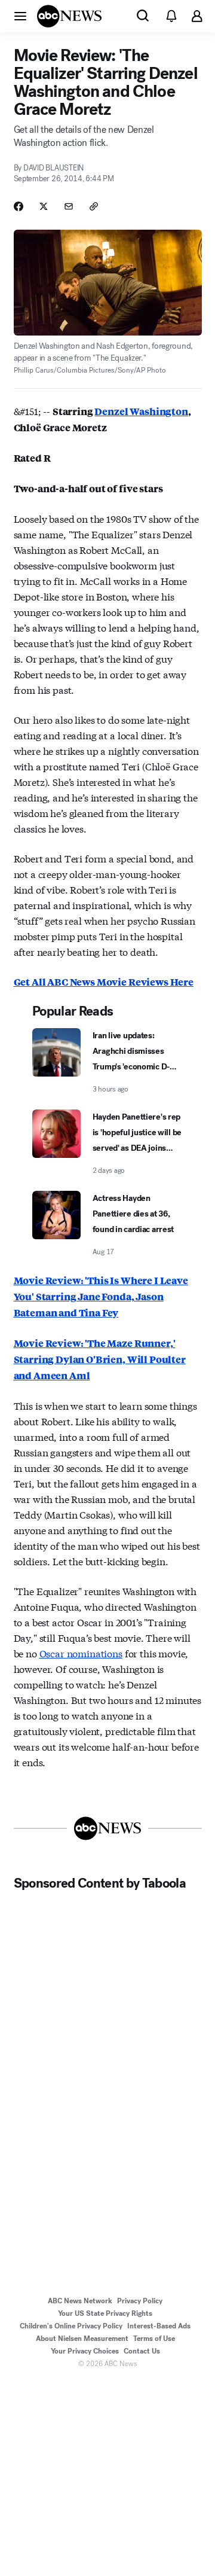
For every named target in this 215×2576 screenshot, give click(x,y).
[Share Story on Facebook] (19, 206)
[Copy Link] (94, 206)
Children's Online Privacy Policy (71, 2326)
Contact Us (142, 2351)
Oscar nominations (81, 1653)
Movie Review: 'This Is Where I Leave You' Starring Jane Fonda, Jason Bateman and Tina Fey (101, 1296)
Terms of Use (154, 2339)
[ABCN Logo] (69, 16)
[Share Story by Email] (69, 206)
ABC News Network (80, 2301)
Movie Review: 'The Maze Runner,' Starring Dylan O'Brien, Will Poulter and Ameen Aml (100, 1359)
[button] (20, 16)
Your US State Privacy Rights (105, 2313)
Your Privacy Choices (85, 2351)
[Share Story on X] (44, 206)
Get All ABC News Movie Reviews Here (104, 982)
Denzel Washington (141, 411)
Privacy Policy (140, 2301)
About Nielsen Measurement (82, 2339)
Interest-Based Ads (159, 2326)
